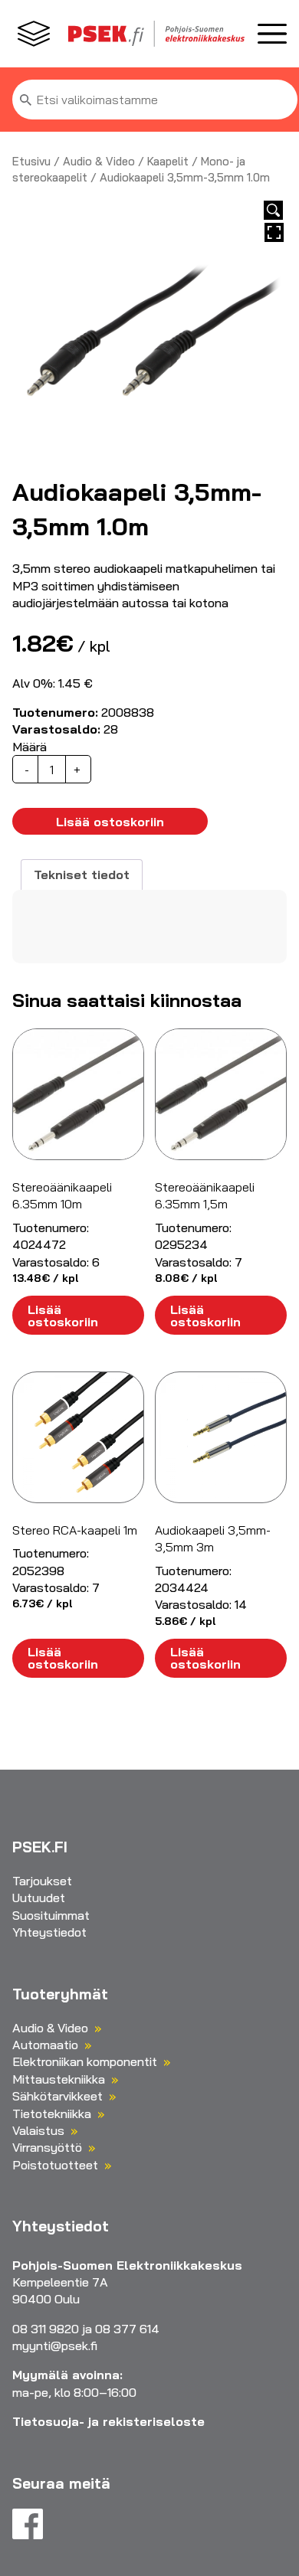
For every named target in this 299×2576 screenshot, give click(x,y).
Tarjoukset (42, 1881)
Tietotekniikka (52, 2113)
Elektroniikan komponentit (85, 2061)
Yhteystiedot (49, 1932)
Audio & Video (99, 161)
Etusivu (31, 161)
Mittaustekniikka (59, 2079)
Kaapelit (168, 161)
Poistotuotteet (55, 2165)
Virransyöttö (47, 2147)
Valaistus (38, 2130)
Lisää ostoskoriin (110, 822)
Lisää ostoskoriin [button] (63, 1316)
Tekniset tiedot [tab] (82, 874)
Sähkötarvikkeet (58, 2096)
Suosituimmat (51, 1915)
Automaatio (45, 2045)
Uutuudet (39, 1898)
